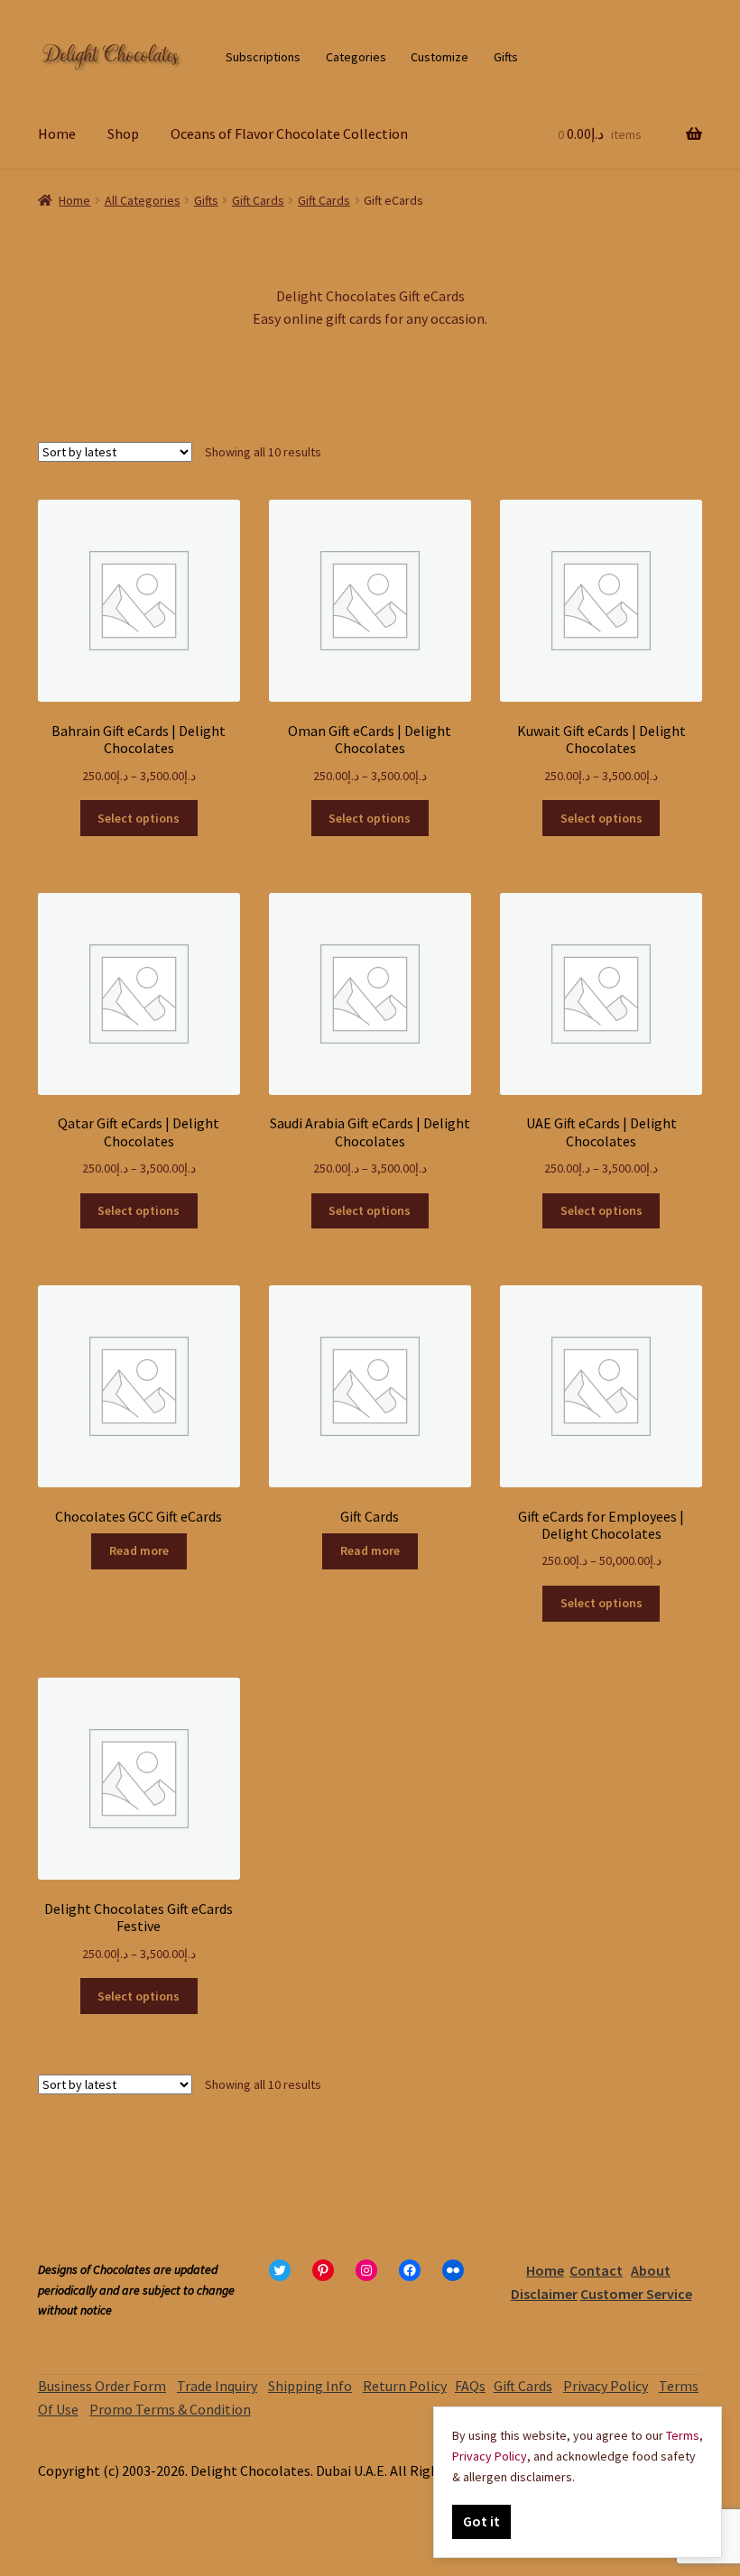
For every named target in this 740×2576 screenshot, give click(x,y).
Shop (123, 133)
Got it (481, 2521)
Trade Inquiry (217, 2386)
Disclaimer (544, 2294)
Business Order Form (102, 2386)
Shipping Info (310, 2386)
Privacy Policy (606, 2386)
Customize (439, 57)
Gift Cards (258, 200)
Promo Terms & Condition (170, 2409)
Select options (139, 818)
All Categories (143, 200)
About (651, 2270)
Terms (683, 2435)
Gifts (506, 57)
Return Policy (405, 2386)
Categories (356, 57)
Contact (596, 2270)
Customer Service (636, 2294)
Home (57, 133)
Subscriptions (263, 57)
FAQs (470, 2386)
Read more (139, 1550)
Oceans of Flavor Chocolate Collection (289, 133)
